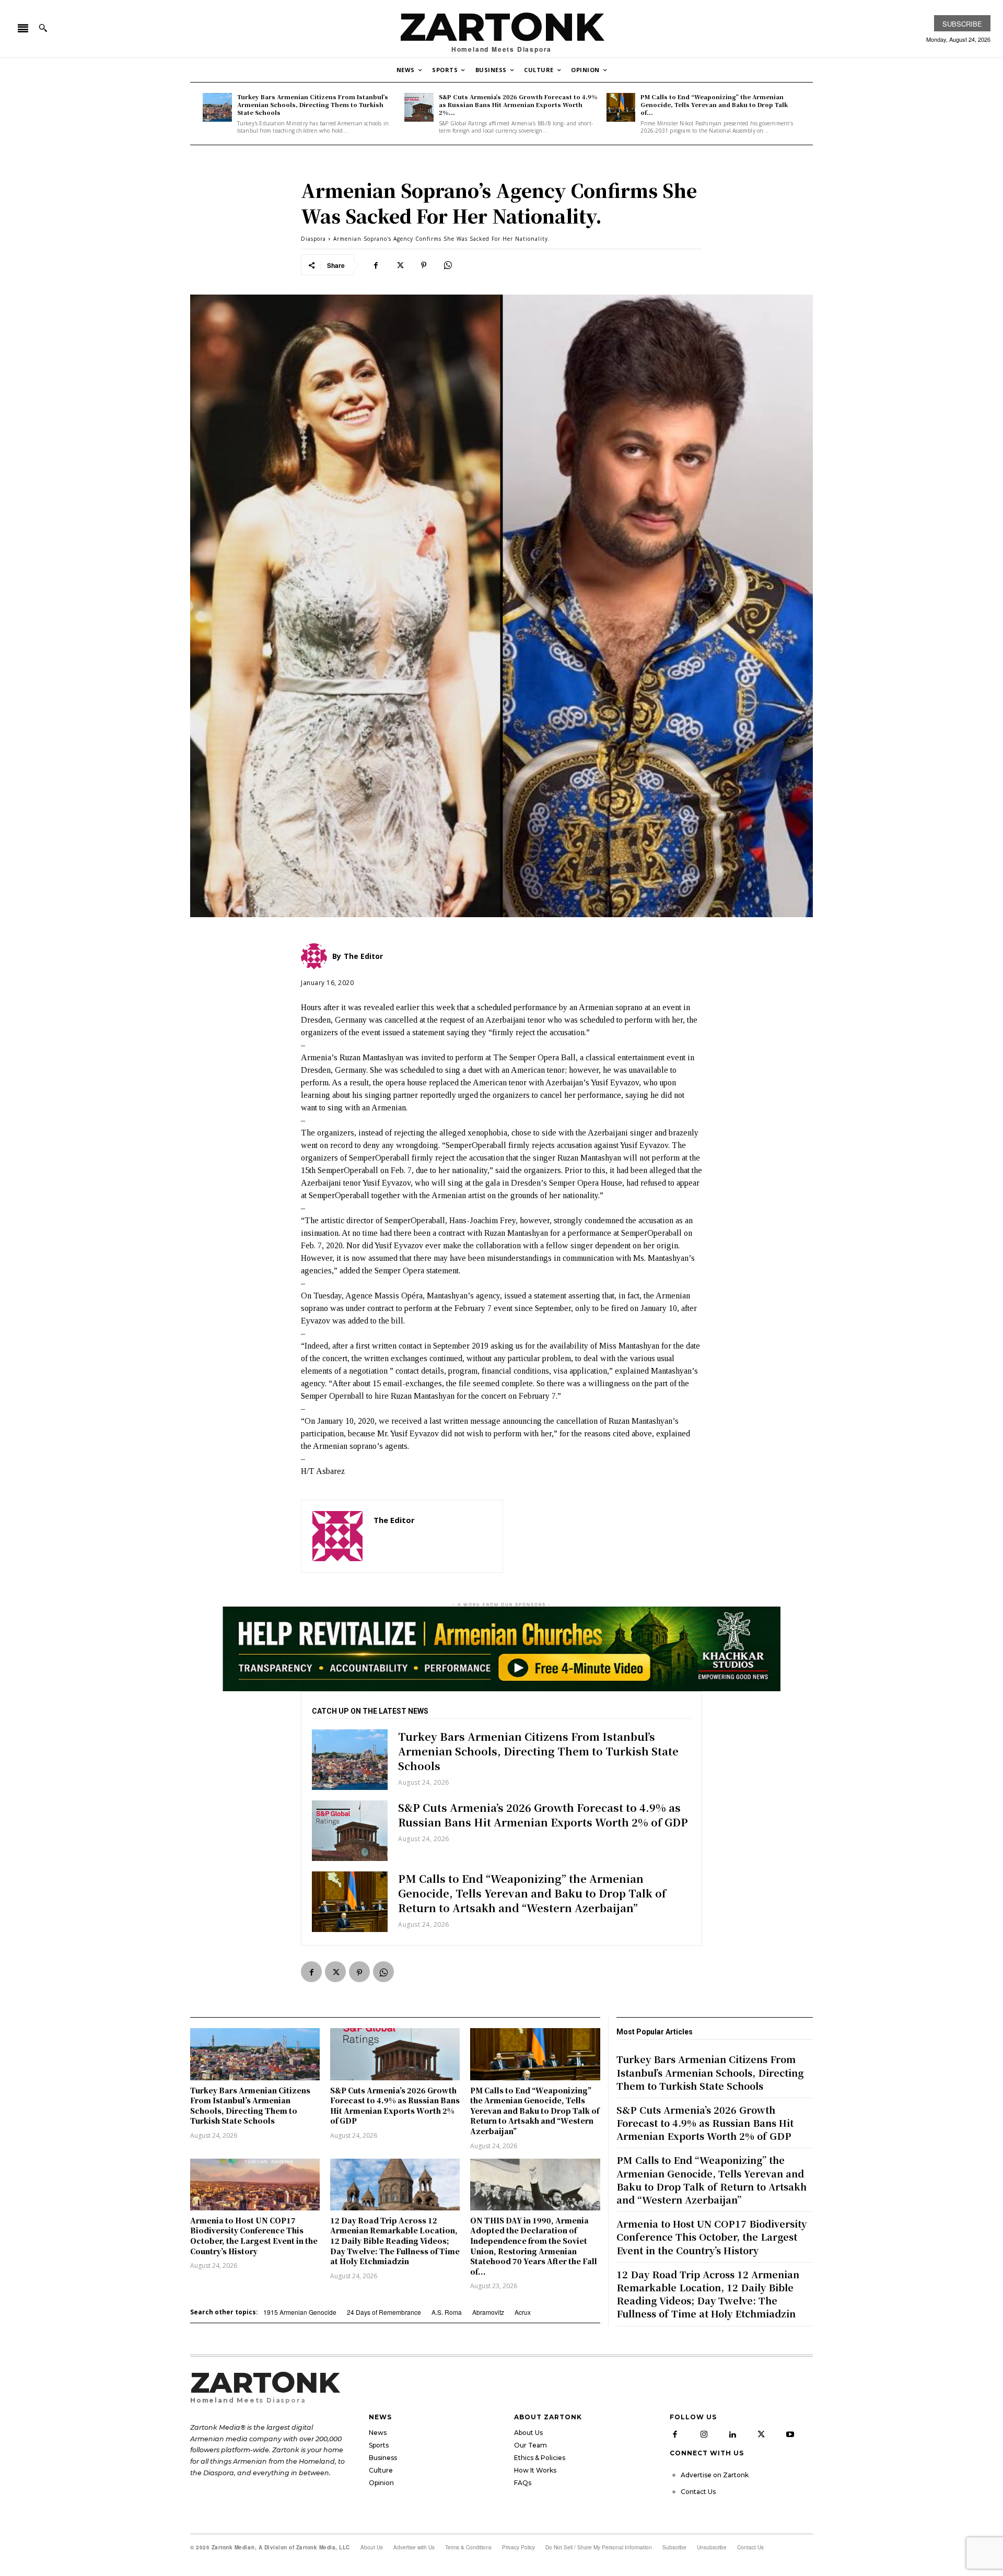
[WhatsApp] (448, 265)
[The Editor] (337, 1536)
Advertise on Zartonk (715, 2475)
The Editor (394, 1520)
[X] (400, 265)
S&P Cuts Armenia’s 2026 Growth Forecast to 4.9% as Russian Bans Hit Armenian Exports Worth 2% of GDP (543, 1815)
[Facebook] (376, 265)
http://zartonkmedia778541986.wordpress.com (433, 1535)
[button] (43, 28)
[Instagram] (704, 2434)
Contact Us (698, 2492)
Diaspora (313, 239)
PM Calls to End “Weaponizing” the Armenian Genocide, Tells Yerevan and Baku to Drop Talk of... (714, 105)
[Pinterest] (424, 265)
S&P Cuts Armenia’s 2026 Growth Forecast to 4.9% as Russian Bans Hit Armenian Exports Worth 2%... (518, 105)
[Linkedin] (732, 2434)
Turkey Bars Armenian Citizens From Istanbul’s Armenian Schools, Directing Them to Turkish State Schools (313, 105)
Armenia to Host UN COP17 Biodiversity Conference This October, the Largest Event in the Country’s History (254, 2236)
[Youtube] (790, 2434)
